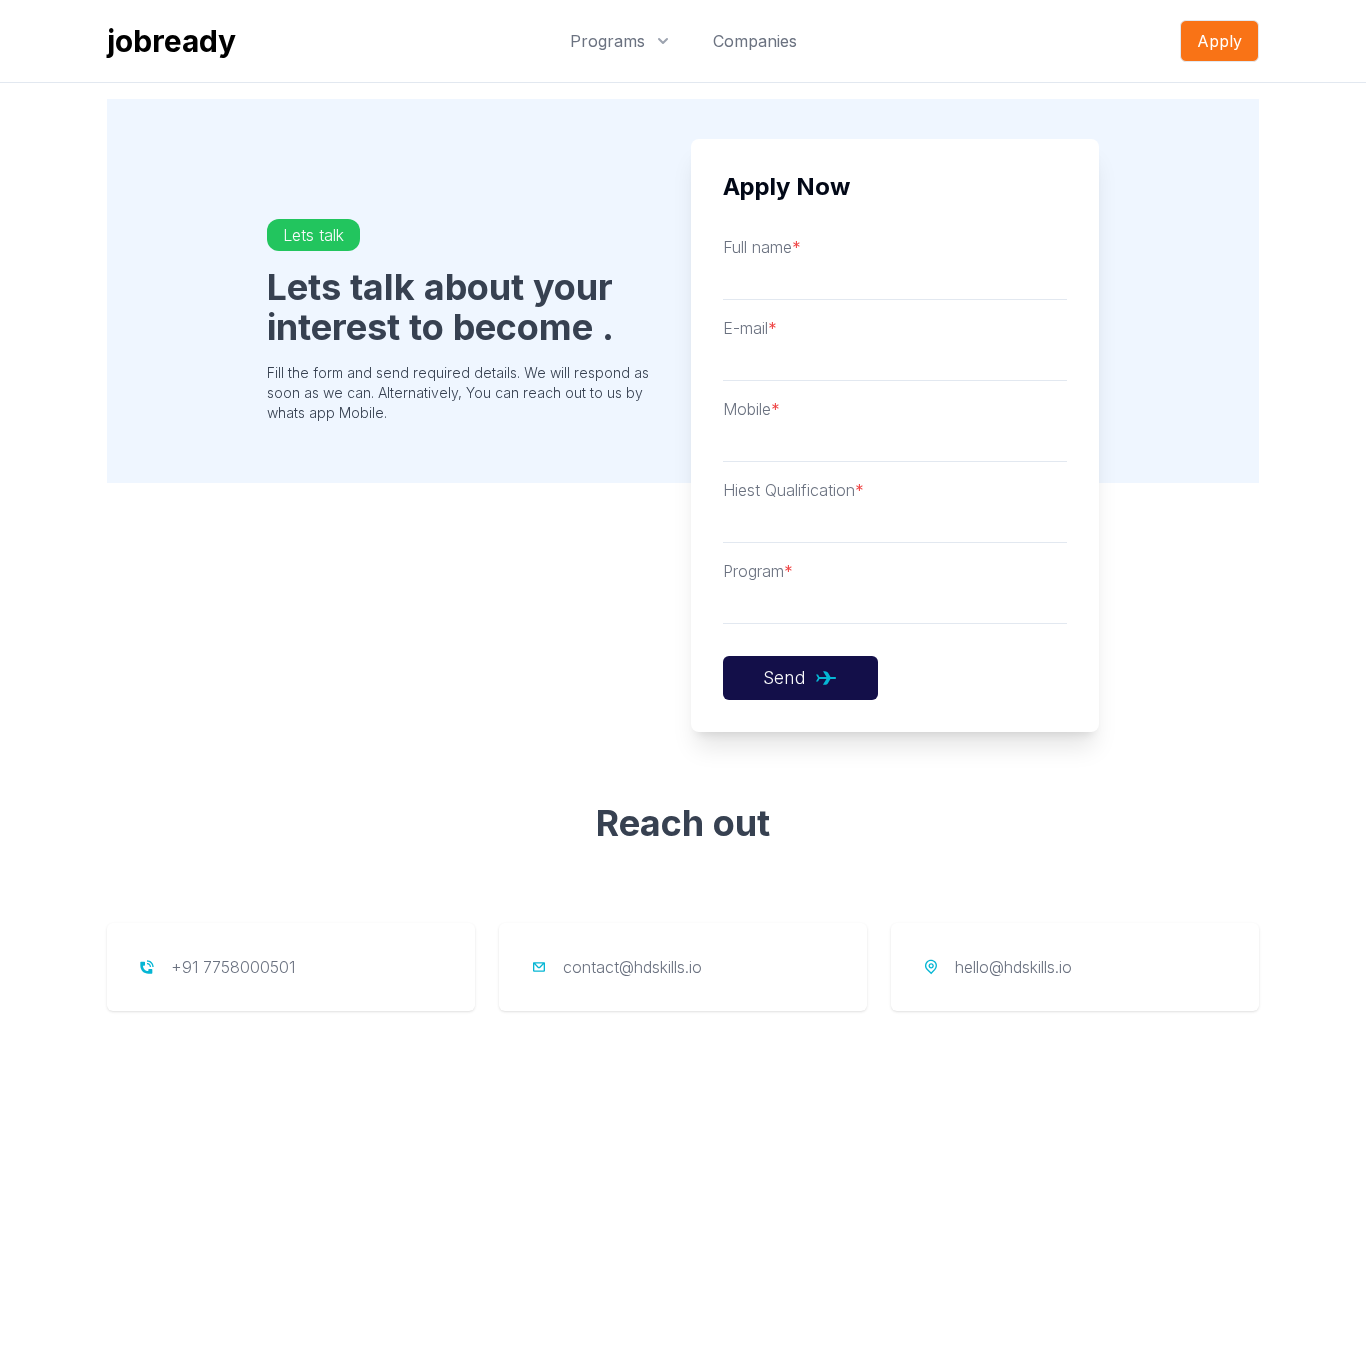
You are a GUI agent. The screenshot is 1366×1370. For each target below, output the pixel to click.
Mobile (751, 409)
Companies (755, 41)
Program (758, 571)
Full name (762, 247)
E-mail (750, 328)
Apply (1219, 41)
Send (784, 677)
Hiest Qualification (793, 490)
